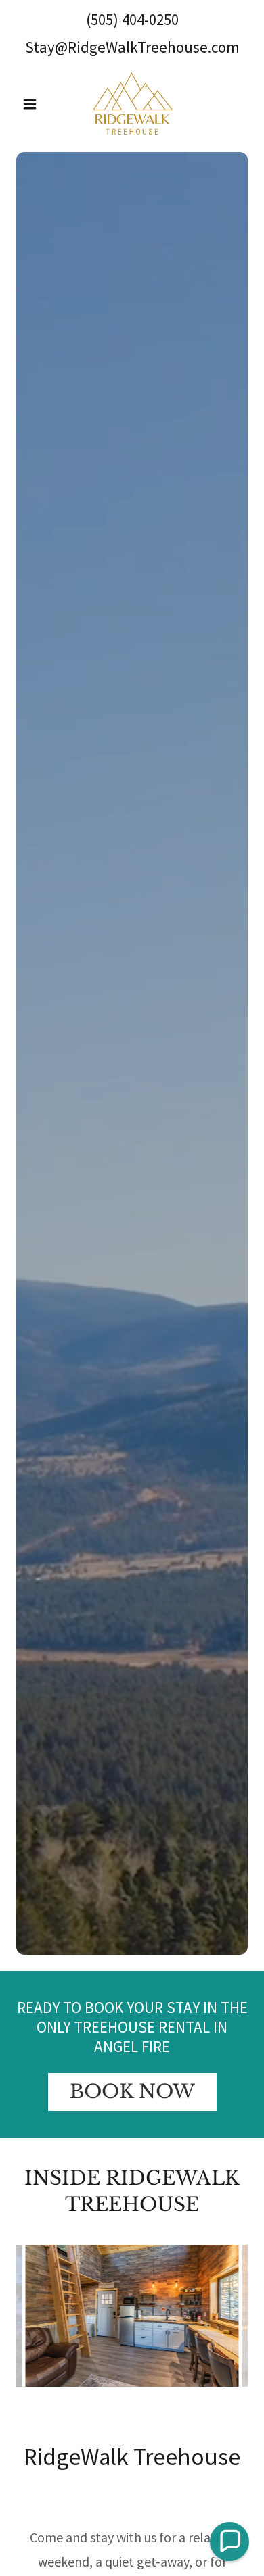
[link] (132, 104)
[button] (34, 104)
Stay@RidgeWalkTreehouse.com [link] (132, 47)
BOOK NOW (132, 2092)
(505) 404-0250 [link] (132, 19)
